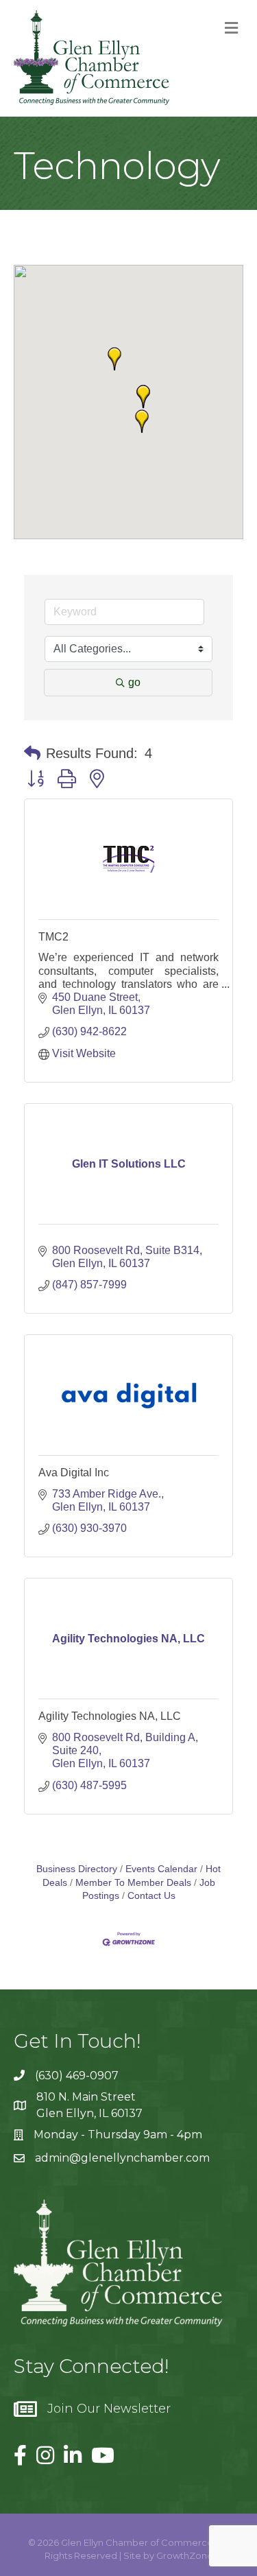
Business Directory (77, 1869)
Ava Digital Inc (74, 1473)
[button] (114, 359)
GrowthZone (185, 2555)
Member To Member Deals (133, 1883)
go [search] (134, 682)
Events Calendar (161, 1869)
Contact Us (151, 1896)
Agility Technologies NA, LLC (110, 1716)
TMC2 (53, 937)
